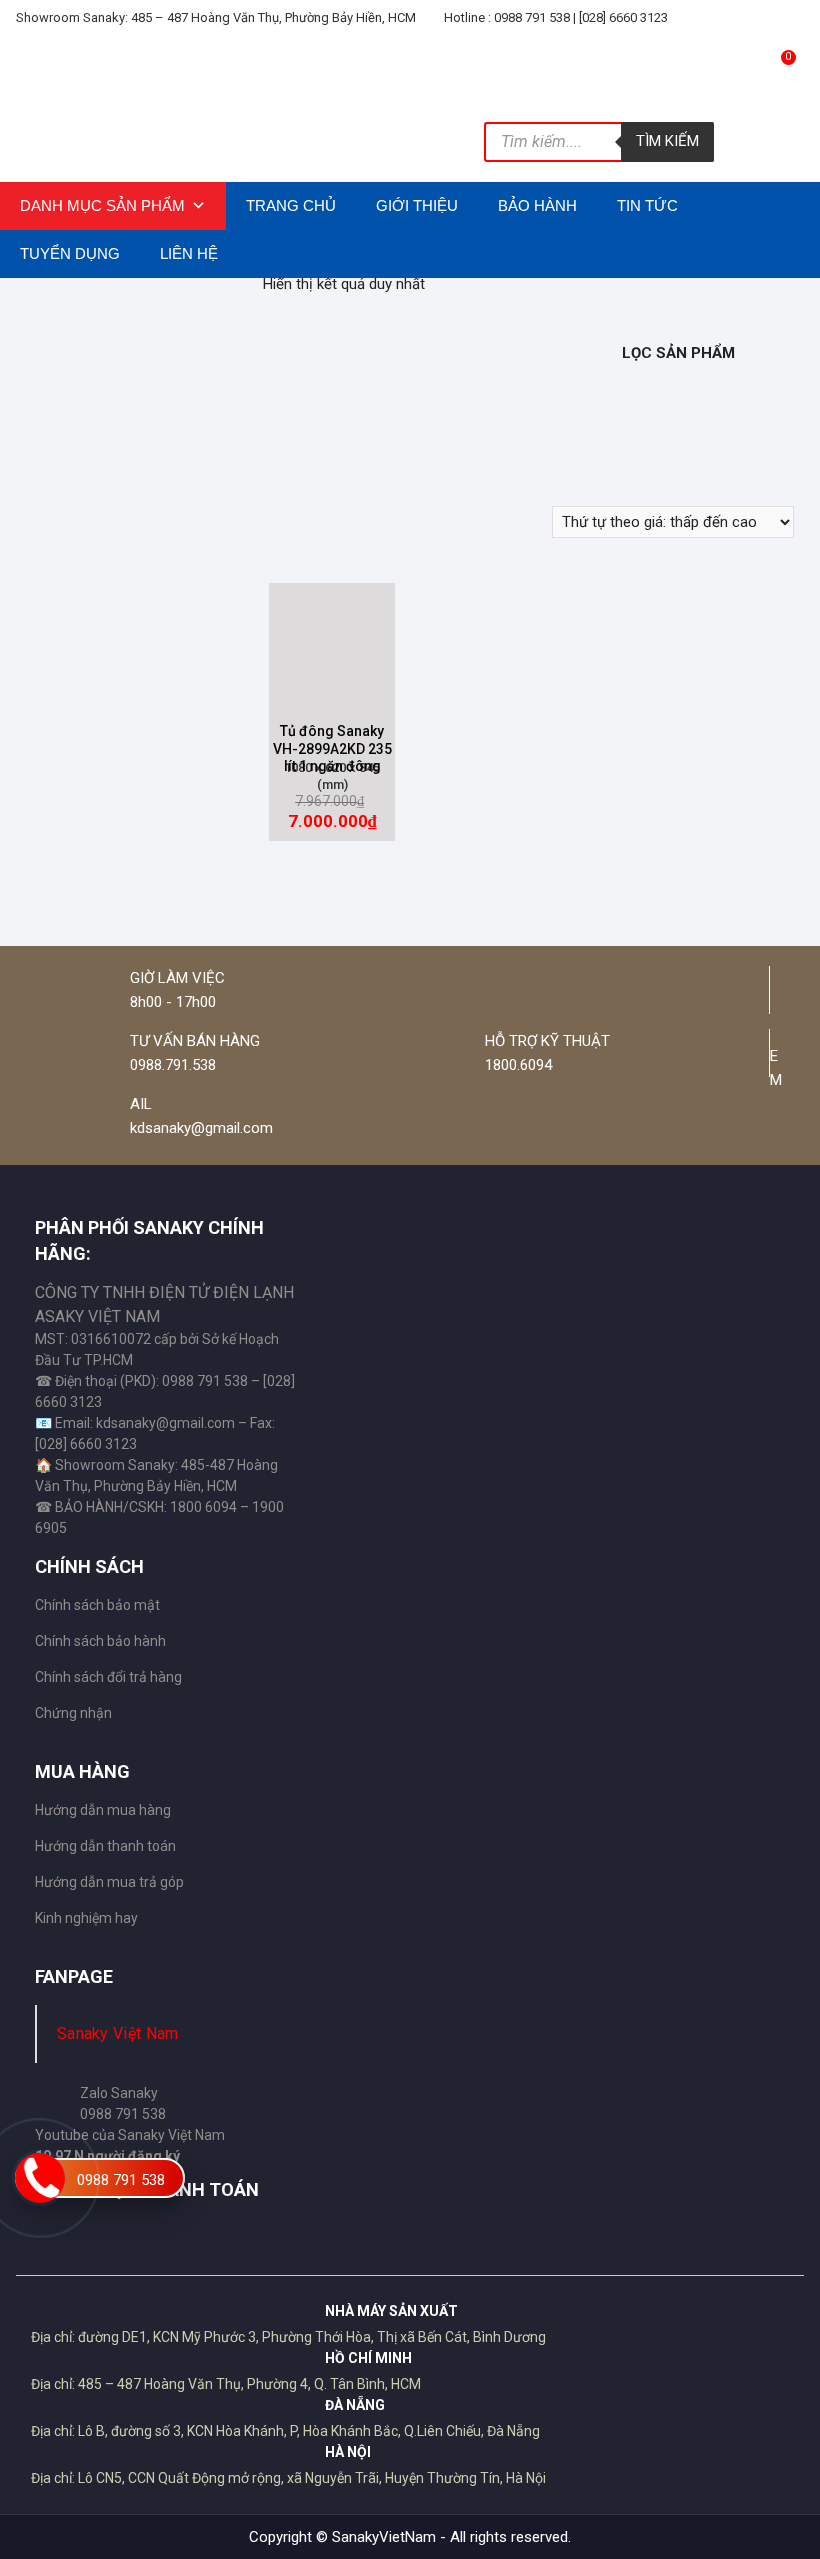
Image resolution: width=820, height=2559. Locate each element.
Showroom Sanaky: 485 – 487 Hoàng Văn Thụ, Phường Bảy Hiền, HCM (216, 17)
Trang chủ (291, 205)
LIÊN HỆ (189, 253)
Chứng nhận (73, 1713)
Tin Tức (647, 205)
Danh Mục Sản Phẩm (102, 205)
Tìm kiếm (667, 141)
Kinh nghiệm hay (86, 1918)
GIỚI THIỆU (417, 205)
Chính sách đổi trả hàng (108, 1677)
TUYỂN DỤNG (70, 253)
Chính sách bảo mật (97, 1605)
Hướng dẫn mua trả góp (109, 1882)
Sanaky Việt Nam (118, 2033)
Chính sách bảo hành (100, 1641)
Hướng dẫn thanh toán (105, 1846)
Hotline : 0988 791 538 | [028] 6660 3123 (554, 17)
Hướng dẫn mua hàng (103, 1810)
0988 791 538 (121, 2180)
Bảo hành (537, 205)
